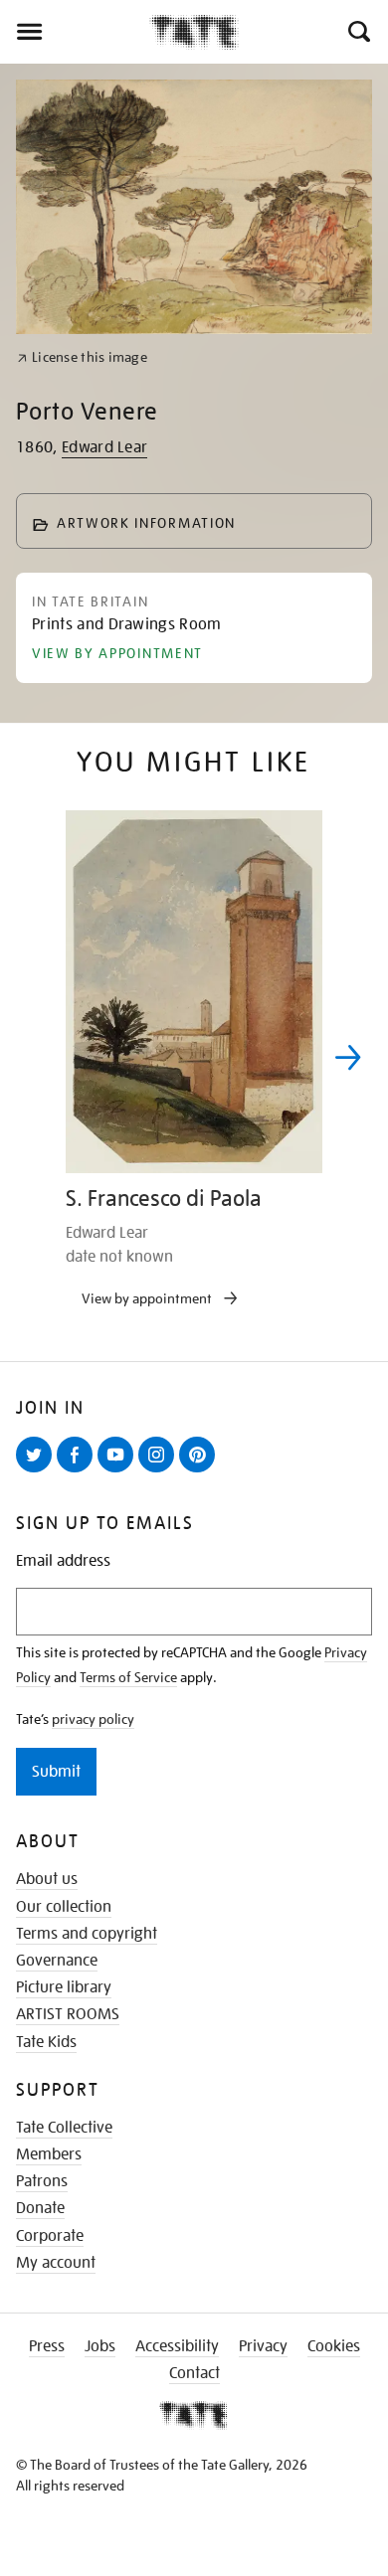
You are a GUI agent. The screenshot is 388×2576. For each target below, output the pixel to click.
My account (56, 2263)
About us (47, 1879)
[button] (358, 32)
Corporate (50, 2236)
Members (49, 2154)
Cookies (334, 2346)
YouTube (119, 1471)
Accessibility (177, 2346)
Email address (63, 1561)
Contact (194, 2373)
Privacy (263, 2346)
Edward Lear (105, 447)
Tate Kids (46, 2042)
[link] (82, 357)
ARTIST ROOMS (68, 2014)
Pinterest (201, 1471)
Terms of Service (128, 1677)
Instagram (160, 1471)
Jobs (100, 2346)
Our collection (64, 1907)
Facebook (79, 1471)
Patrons (42, 2181)
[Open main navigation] (75, 32)
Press (47, 2346)
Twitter (38, 1471)
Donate (40, 2208)
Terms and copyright (87, 1934)
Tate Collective (64, 2128)
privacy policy (93, 1719)
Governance (57, 1961)
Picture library (64, 1987)
